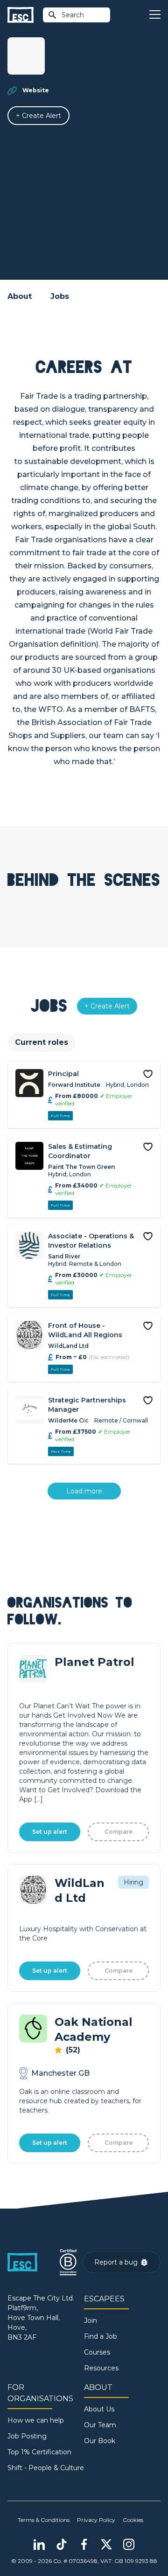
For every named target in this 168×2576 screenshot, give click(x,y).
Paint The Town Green (81, 1167)
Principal (63, 1074)
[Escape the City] (21, 15)
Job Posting (27, 2436)
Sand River (64, 1256)
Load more (84, 1491)
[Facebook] (84, 2544)
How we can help (36, 2420)
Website (36, 90)
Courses (97, 2352)
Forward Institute (74, 1085)
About (20, 296)
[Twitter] (106, 2544)
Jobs (60, 296)
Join (91, 2320)
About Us (99, 2409)
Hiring (133, 1882)
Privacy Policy (96, 2520)
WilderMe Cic (68, 1420)
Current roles (42, 1042)
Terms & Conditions (44, 2520)
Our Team (100, 2425)
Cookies (133, 2520)
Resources (101, 2368)
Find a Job (101, 2336)
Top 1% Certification (39, 2452)
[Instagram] (129, 2544)
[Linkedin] (39, 2544)
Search (73, 15)
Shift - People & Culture (46, 2468)
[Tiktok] (62, 2544)
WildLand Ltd (68, 1346)
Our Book (100, 2441)
